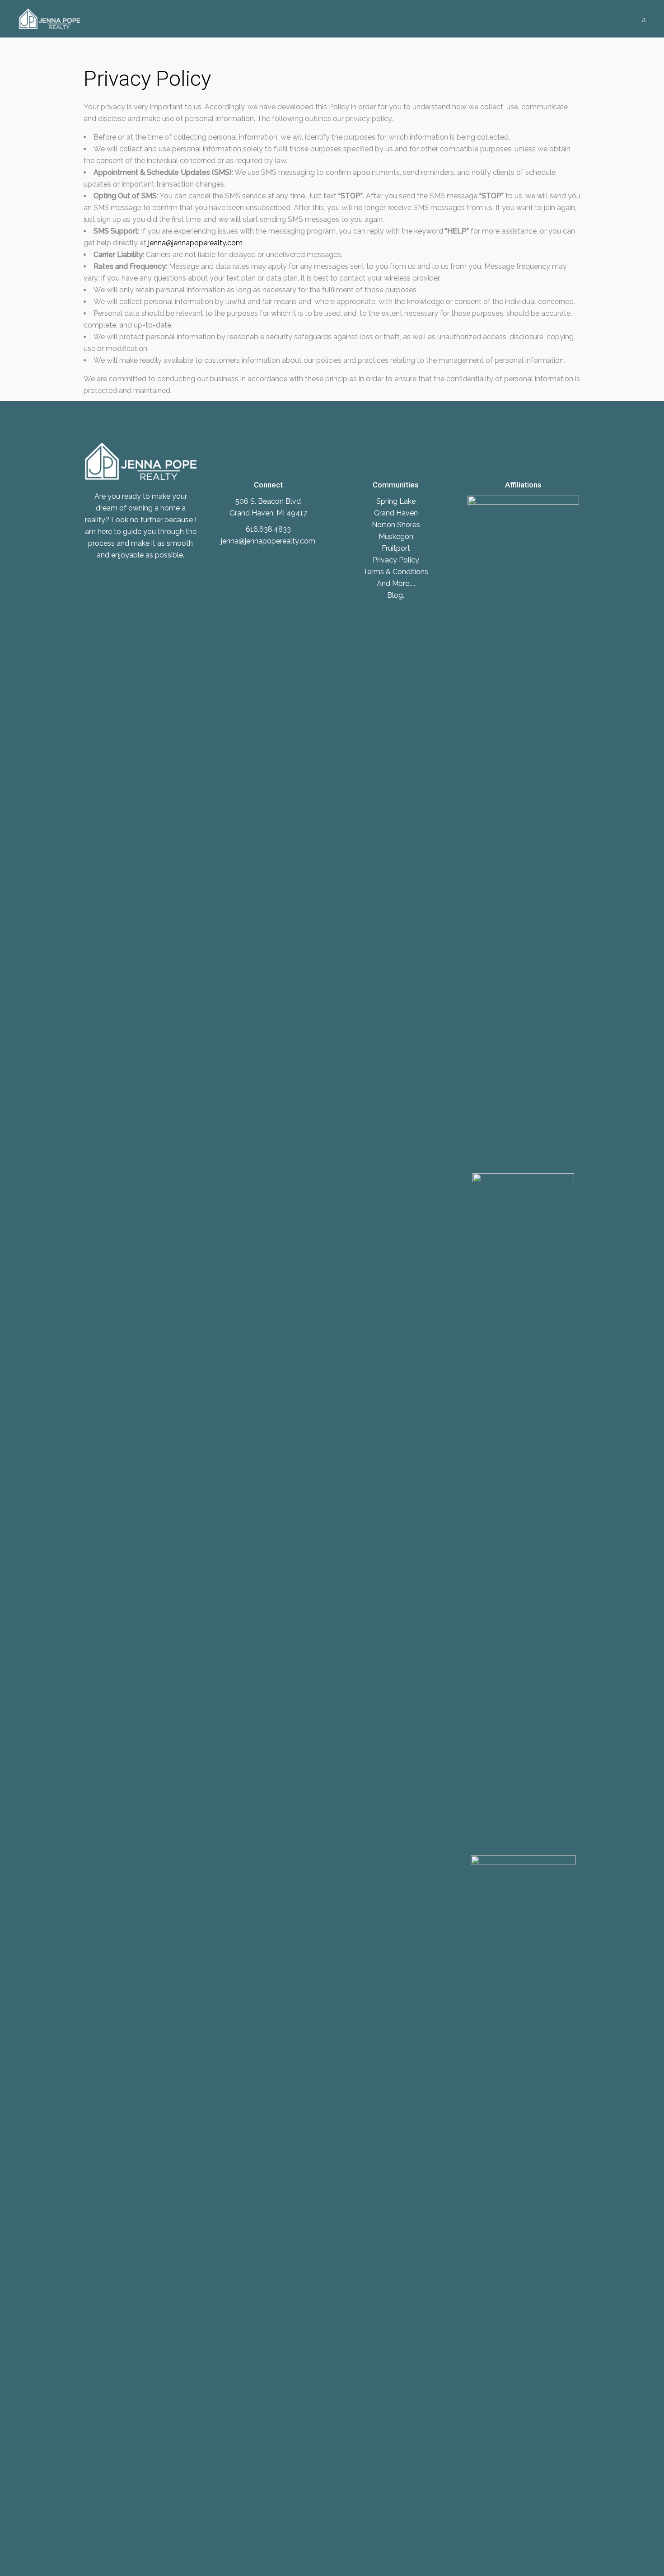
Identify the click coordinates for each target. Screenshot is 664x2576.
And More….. (396, 583)
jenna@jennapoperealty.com (195, 243)
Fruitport (396, 548)
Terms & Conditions (396, 572)
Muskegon (396, 536)
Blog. (396, 595)
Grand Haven (396, 513)
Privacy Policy (396, 560)
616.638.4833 (268, 529)
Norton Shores (396, 525)
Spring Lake (396, 501)
